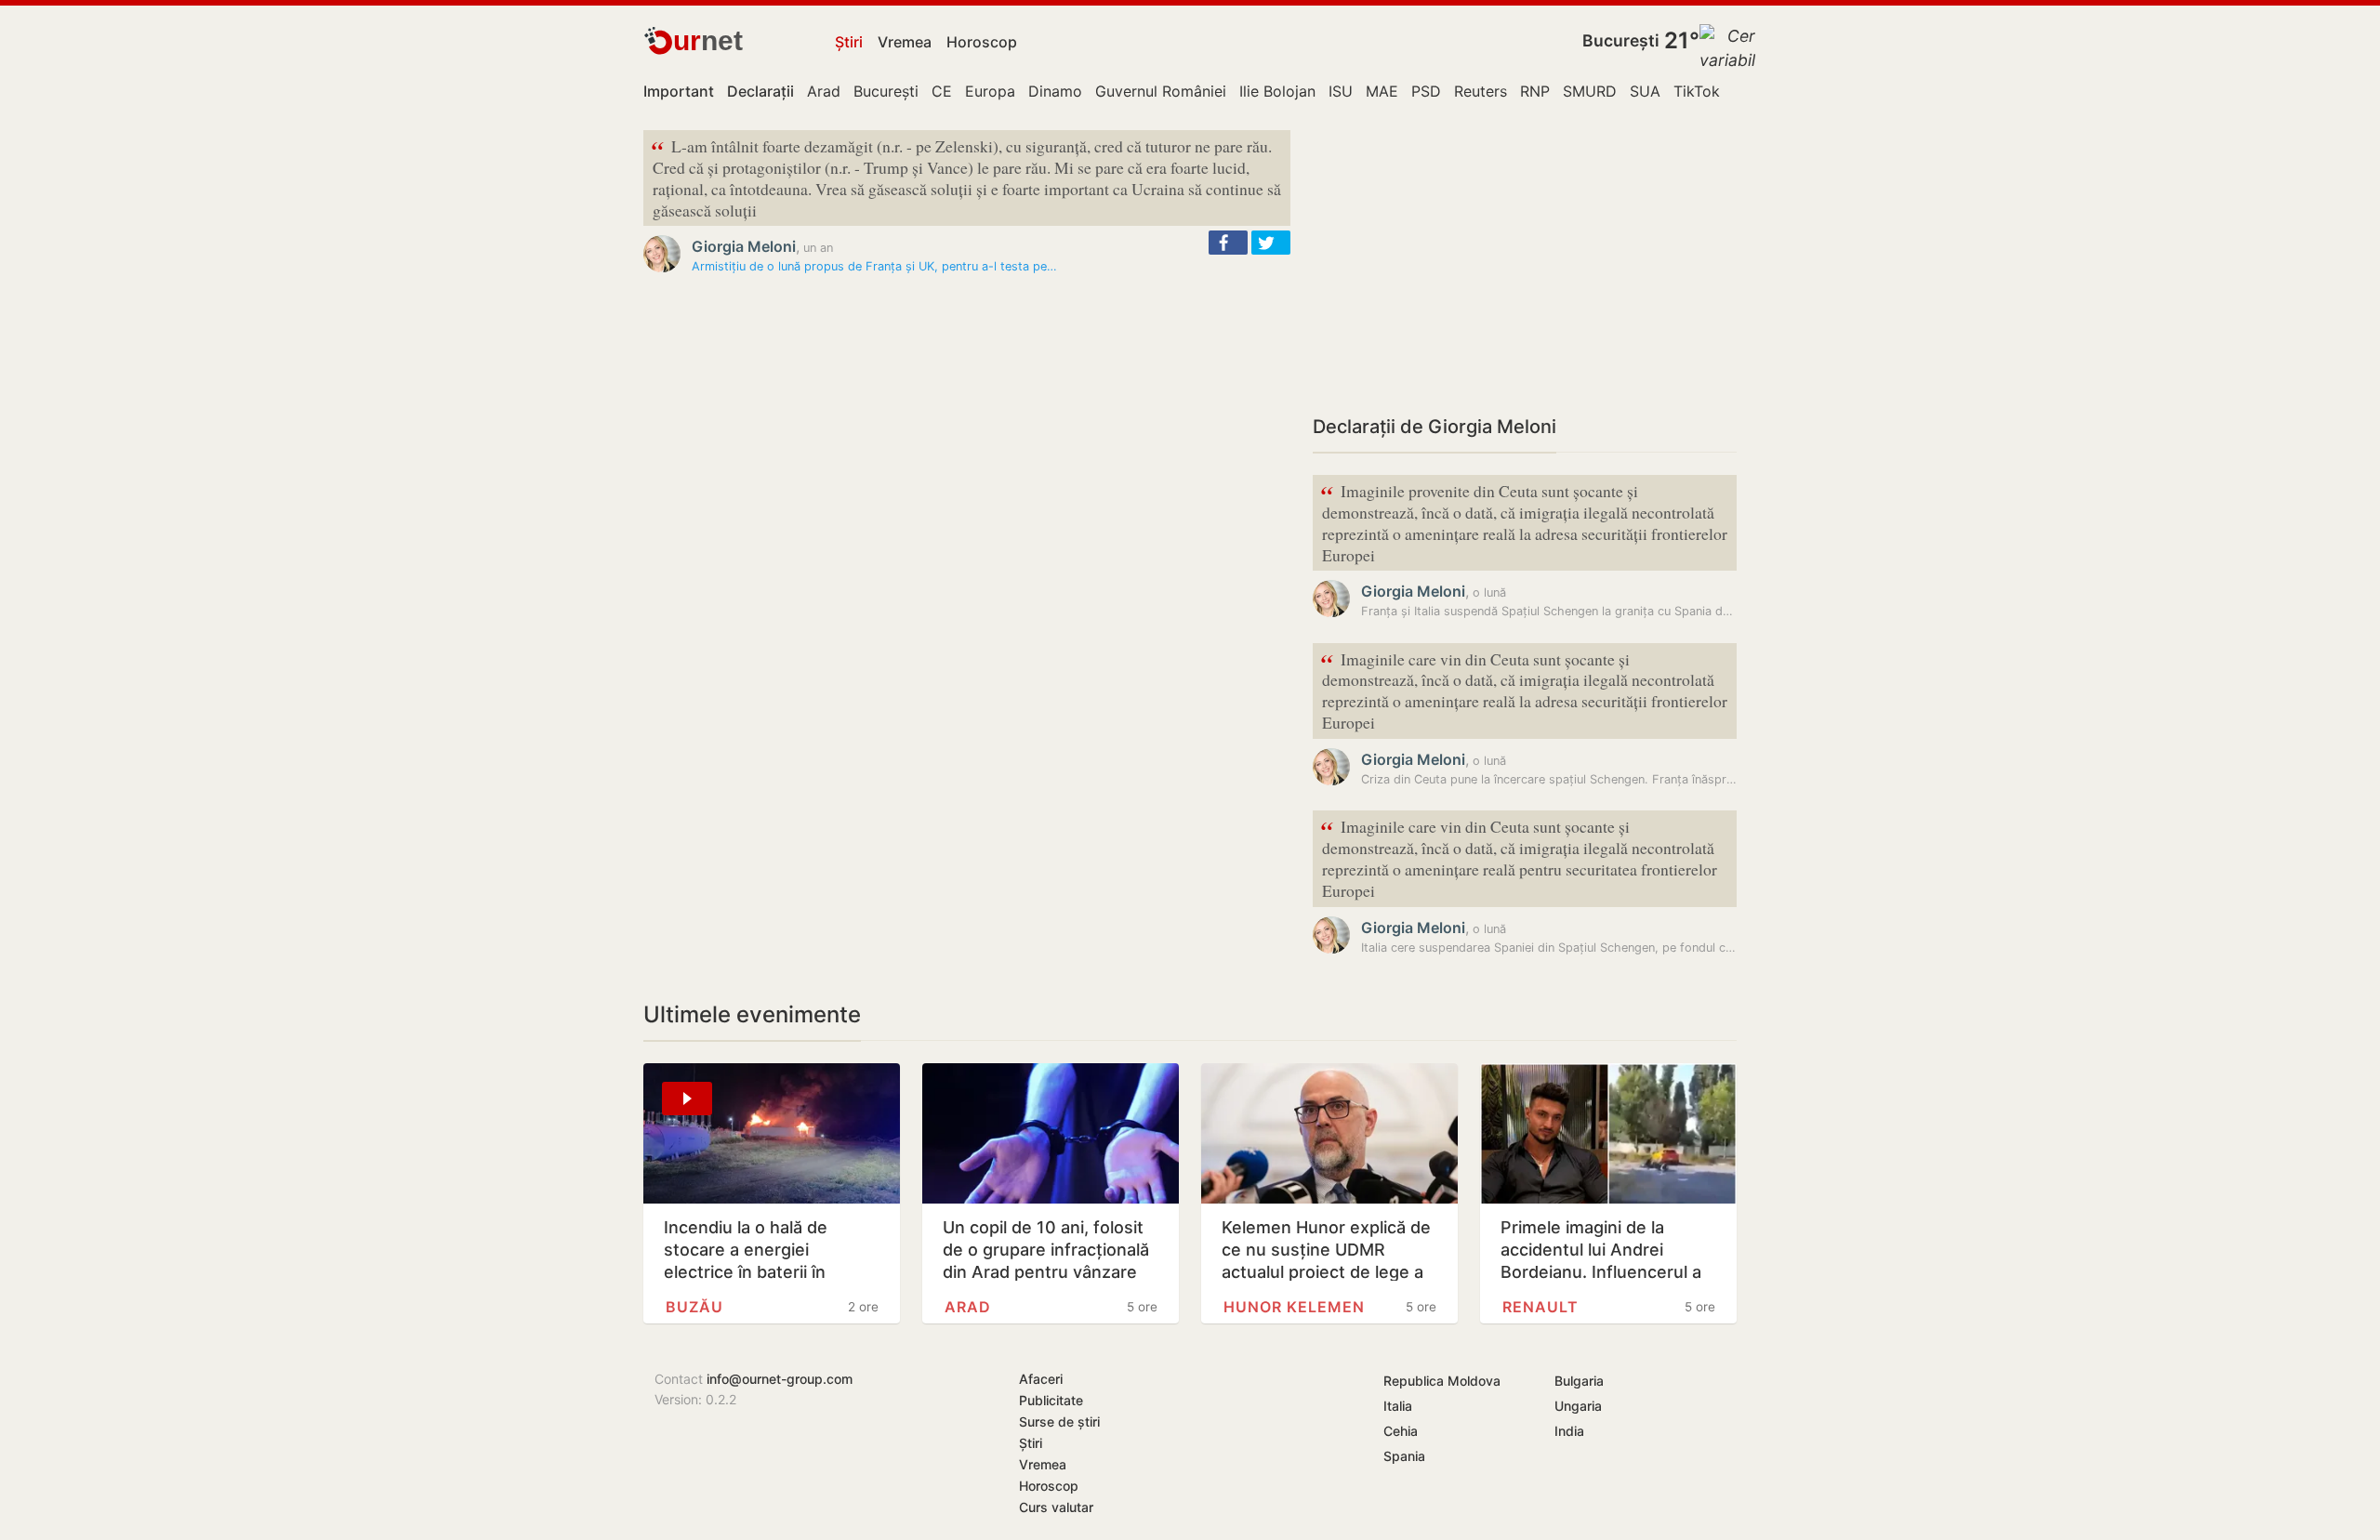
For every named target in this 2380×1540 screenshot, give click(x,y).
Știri (849, 42)
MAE (1382, 91)
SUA (1645, 91)
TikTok (1697, 91)
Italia (1398, 1406)
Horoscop (982, 42)
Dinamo (1055, 91)
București (1621, 40)
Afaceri (1041, 1379)
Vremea (905, 42)
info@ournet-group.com (780, 1379)
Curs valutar (1056, 1507)
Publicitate (1051, 1400)
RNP (1535, 91)
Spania (1404, 1456)
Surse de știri (1059, 1422)
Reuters (1481, 91)
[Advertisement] (1525, 260)
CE (942, 91)
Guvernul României (1161, 91)
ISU (1341, 91)
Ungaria (1578, 1406)
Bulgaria (1579, 1381)
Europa (990, 91)
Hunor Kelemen (1294, 1307)
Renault (1540, 1307)
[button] (1228, 243)
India (1569, 1431)
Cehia (1401, 1431)
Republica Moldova (1442, 1381)
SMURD (1590, 91)
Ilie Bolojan (1277, 91)
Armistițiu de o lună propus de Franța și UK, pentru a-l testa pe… (874, 266)
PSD (1426, 91)
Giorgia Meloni (744, 246)
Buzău (694, 1307)
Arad (824, 91)
